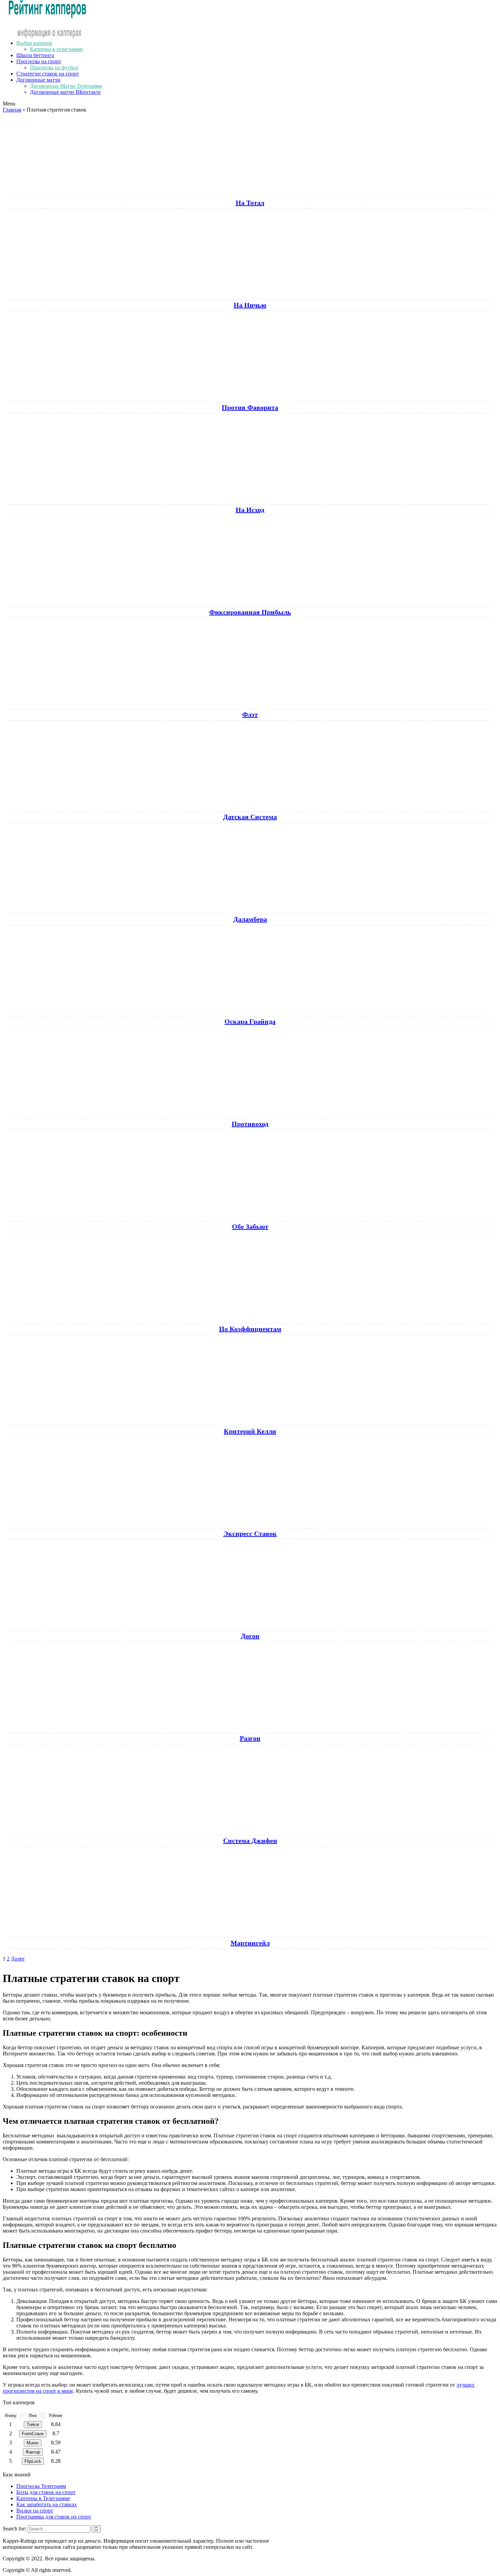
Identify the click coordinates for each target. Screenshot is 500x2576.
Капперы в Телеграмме (43, 2498)
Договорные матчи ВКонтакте (65, 92)
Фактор (33, 2452)
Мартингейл (250, 1943)
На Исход (250, 510)
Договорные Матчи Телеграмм (66, 86)
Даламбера (250, 919)
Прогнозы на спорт (39, 61)
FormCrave (33, 2434)
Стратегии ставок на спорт (48, 74)
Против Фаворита (250, 407)
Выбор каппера (34, 43)
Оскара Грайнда (250, 1021)
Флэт (250, 714)
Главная (12, 110)
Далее (18, 1959)
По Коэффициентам (250, 1329)
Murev (33, 2443)
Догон (250, 1636)
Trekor (33, 2425)
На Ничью (250, 305)
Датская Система (250, 817)
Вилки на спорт (35, 2511)
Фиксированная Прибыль (250, 612)
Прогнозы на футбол (54, 67)
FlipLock (33, 2461)
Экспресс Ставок (250, 1533)
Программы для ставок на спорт (54, 2517)
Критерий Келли (250, 1431)
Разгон (250, 1738)
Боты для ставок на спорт (46, 2492)
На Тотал (250, 203)
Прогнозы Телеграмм (41, 2486)
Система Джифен (250, 1841)
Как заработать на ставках (47, 2504)
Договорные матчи (38, 80)
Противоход (250, 1124)
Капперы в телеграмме (56, 49)
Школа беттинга (35, 55)
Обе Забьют (250, 1226)
